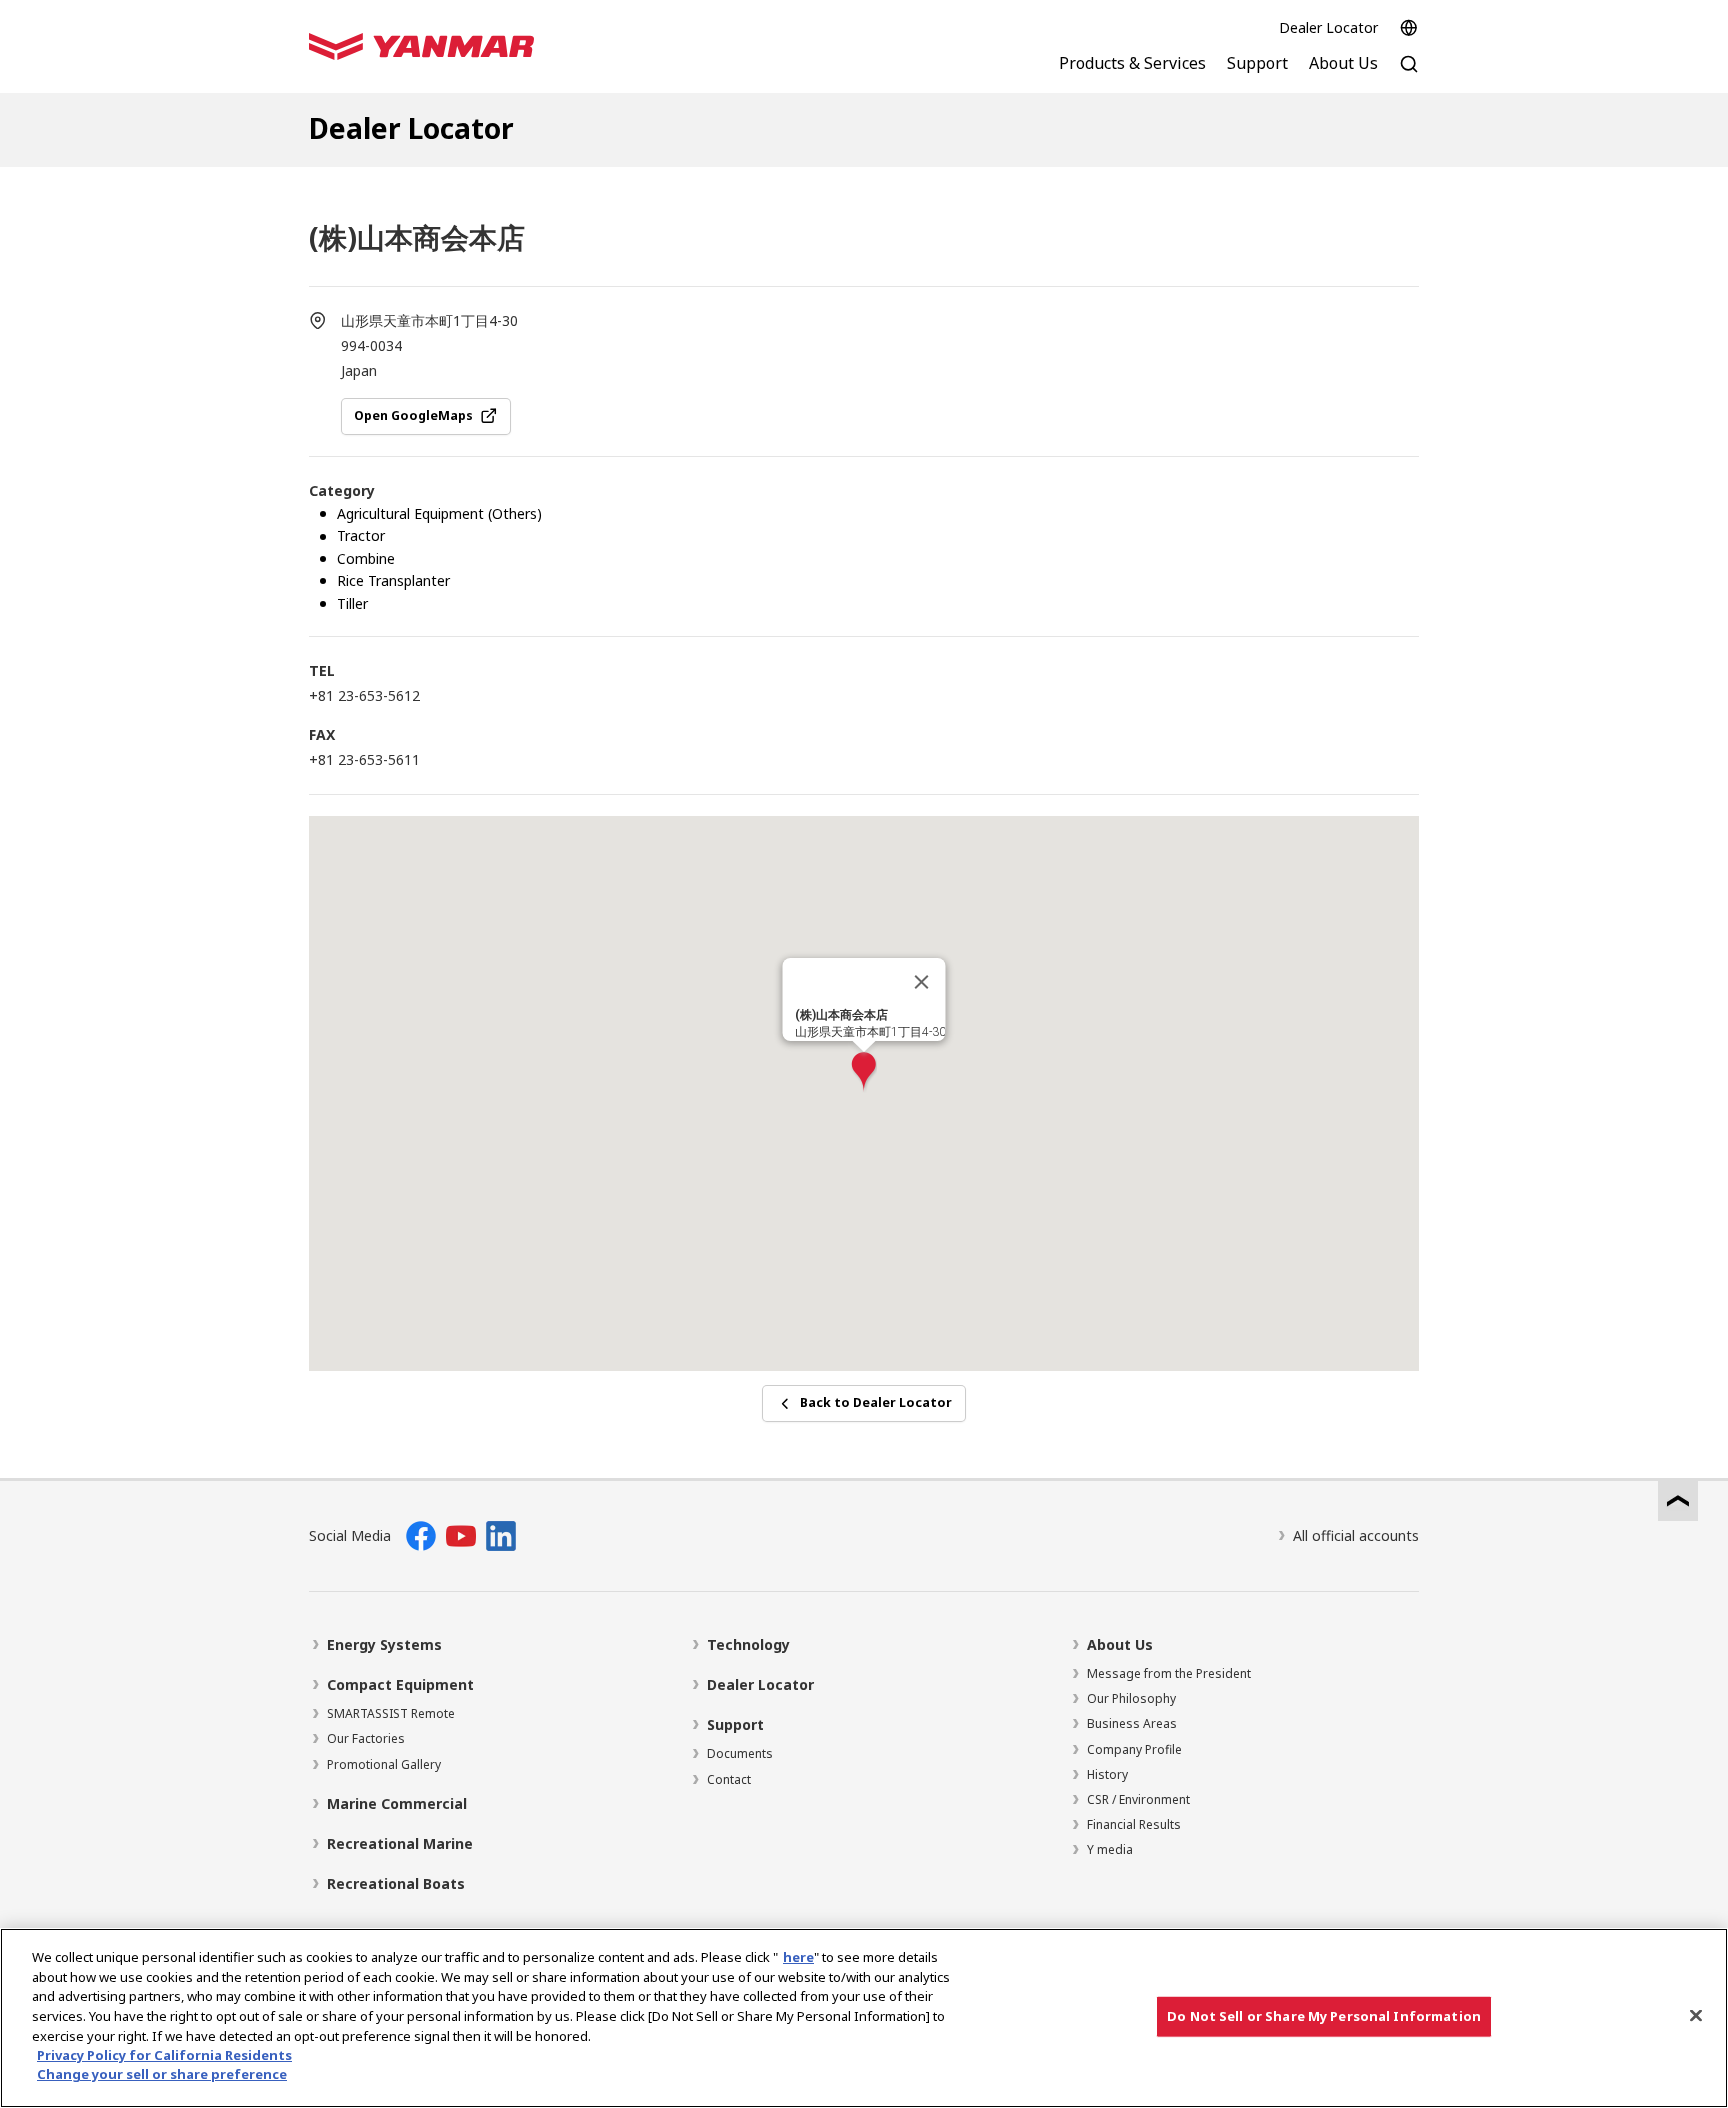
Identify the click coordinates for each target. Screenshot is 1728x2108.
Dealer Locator (1328, 27)
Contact (729, 1779)
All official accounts (1356, 1535)
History (1107, 1774)
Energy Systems (384, 1644)
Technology (748, 1644)
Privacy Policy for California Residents (164, 2055)
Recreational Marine (400, 1843)
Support (735, 1724)
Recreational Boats (396, 1883)
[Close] (922, 982)
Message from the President (1169, 1673)
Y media (1110, 1849)
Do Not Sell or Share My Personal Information (1324, 2016)
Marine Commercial (397, 1803)
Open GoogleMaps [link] (413, 415)
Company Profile (1134, 1749)
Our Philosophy (1131, 1698)
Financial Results (1134, 1824)
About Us (1120, 1644)
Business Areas (1132, 1723)
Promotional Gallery (384, 1764)
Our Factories (366, 1738)
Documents (740, 1753)
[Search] (1409, 74)
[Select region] (1409, 28)
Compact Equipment (400, 1684)
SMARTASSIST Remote (391, 1713)
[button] (864, 1072)
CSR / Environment (1138, 1799)
